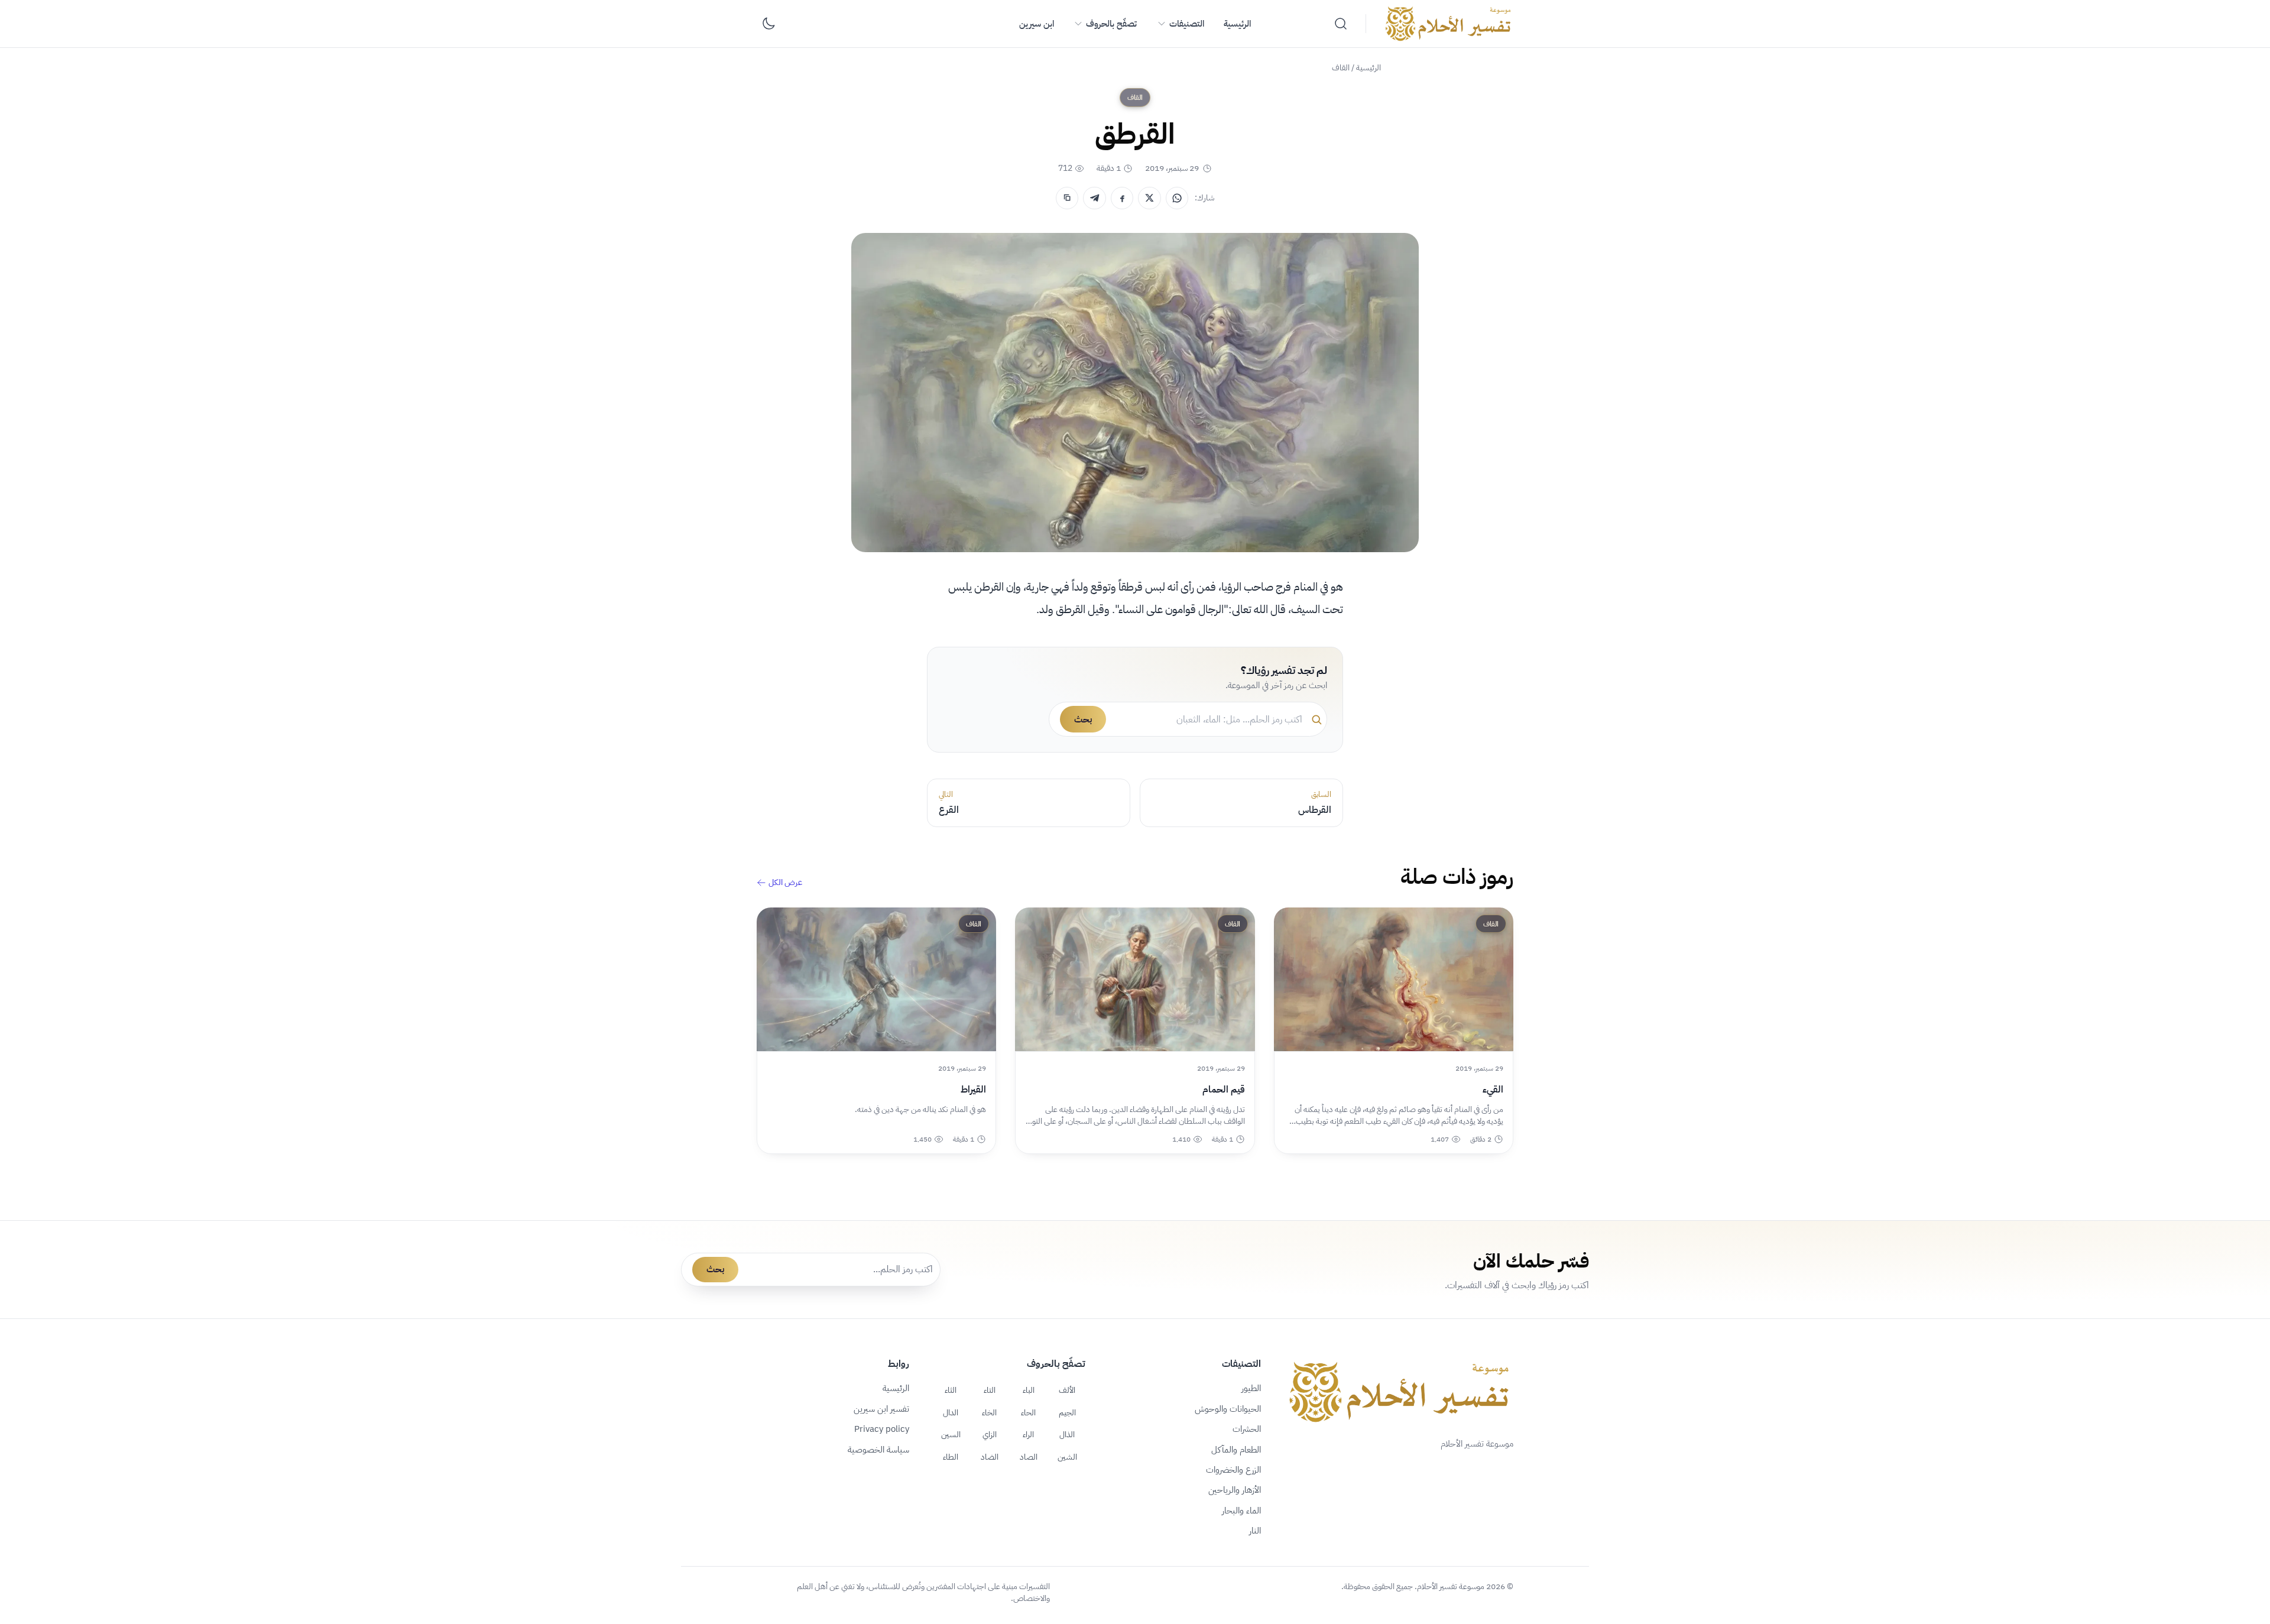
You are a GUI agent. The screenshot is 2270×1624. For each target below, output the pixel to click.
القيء (1493, 1090)
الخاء (989, 1412)
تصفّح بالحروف (1111, 24)
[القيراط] (876, 979)
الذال (1067, 1434)
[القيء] (1394, 979)
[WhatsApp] (1177, 198)
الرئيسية (1237, 24)
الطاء (951, 1457)
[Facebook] (1122, 198)
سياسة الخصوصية (878, 1450)
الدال (951, 1412)
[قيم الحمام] (1135, 979)
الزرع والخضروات (1233, 1470)
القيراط (973, 1090)
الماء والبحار (1241, 1510)
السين (951, 1434)
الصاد (1029, 1457)
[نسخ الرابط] (1067, 198)
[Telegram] (1094, 198)
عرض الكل (785, 883)
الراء (1028, 1434)
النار (1255, 1531)
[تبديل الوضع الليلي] (768, 24)
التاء (990, 1390)
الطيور (1251, 1388)
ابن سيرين (1037, 24)
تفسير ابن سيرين (881, 1409)
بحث (1083, 719)
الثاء (951, 1390)
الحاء (1028, 1412)
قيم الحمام (1223, 1090)
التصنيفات (1187, 24)
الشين (1067, 1457)
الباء (1029, 1390)
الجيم (1067, 1412)
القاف (1341, 68)
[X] (1149, 198)
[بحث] (1341, 24)
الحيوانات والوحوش (1228, 1409)
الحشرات (1247, 1429)
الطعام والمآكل (1236, 1450)
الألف (1067, 1390)
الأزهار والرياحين (1235, 1490)
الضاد (990, 1457)
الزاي (990, 1434)
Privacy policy (882, 1429)
